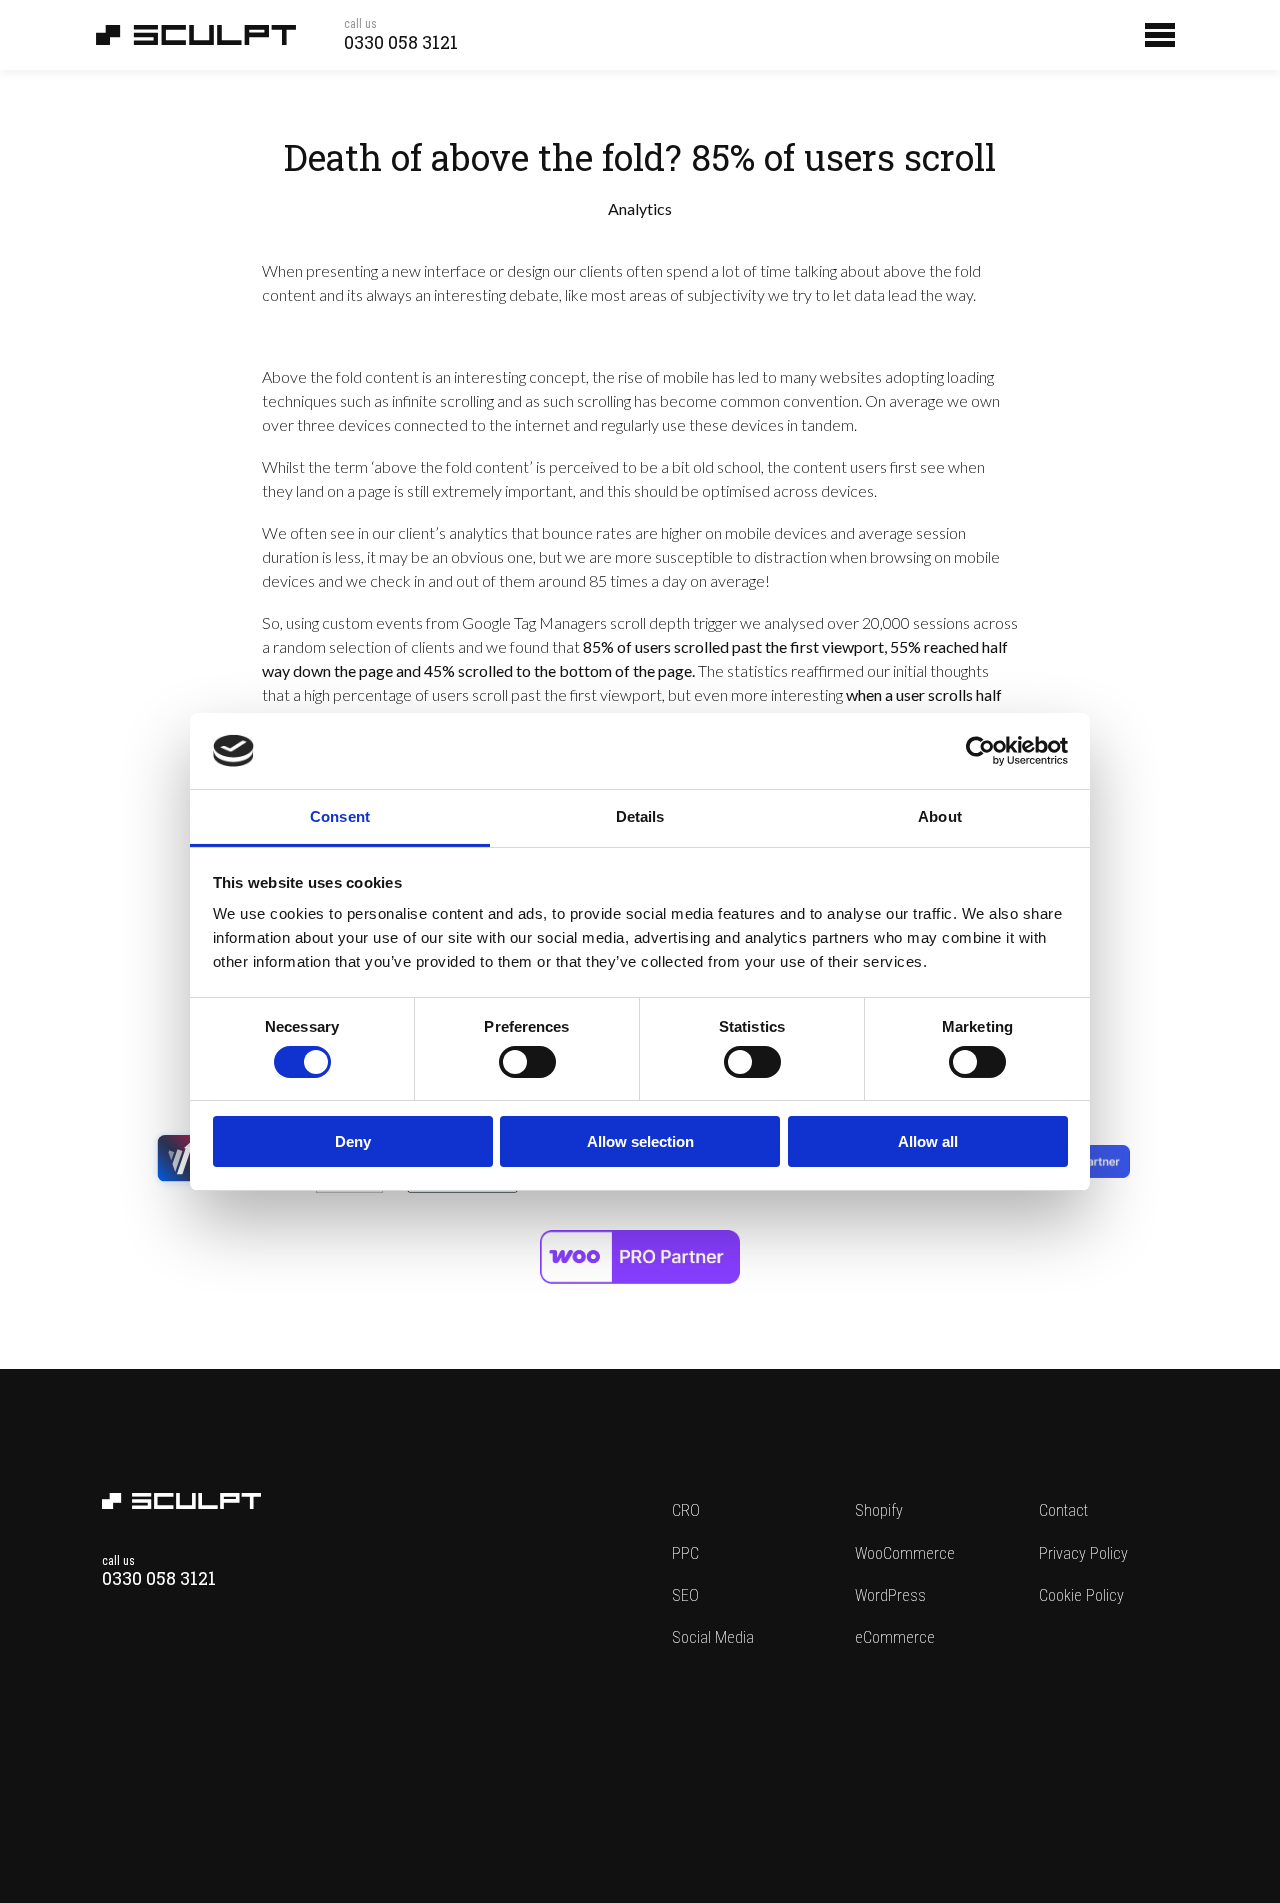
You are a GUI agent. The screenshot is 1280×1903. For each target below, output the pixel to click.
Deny (353, 1141)
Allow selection (640, 1141)
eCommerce (895, 1637)
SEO (685, 1595)
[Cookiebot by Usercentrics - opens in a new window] (980, 751)
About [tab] (940, 816)
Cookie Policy (1081, 1595)
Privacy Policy (1083, 1553)
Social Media (713, 1637)
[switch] (527, 1062)
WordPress (890, 1595)
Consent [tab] (340, 816)
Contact (1063, 1510)
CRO (686, 1510)
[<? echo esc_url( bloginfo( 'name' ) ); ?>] (181, 1502)
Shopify (879, 1510)
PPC (685, 1553)
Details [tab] (640, 816)
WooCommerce (905, 1553)
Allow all (928, 1141)
